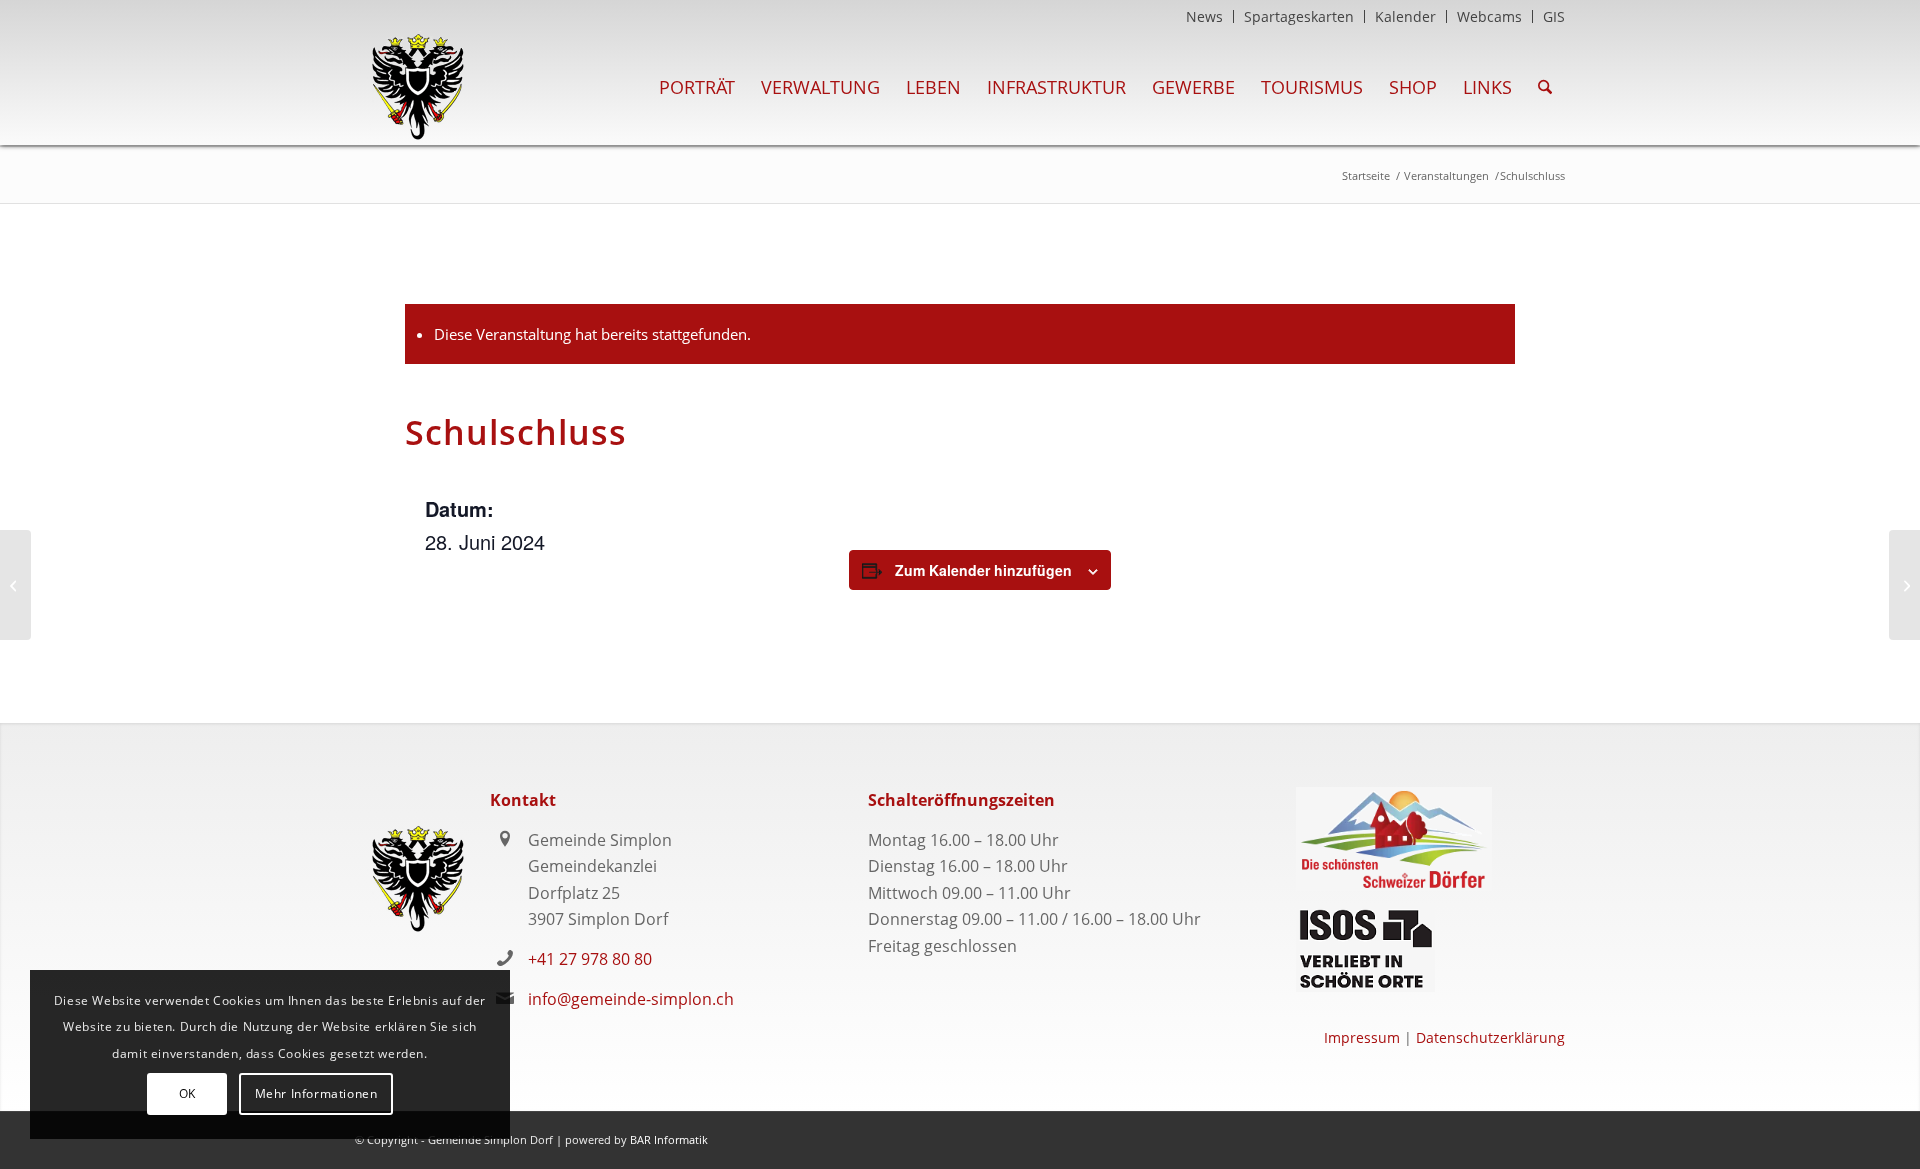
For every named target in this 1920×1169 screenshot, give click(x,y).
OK (187, 1093)
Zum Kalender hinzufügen (983, 570)
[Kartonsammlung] (15, 585)
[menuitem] (1205, 16)
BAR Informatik (669, 1139)
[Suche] (1545, 87)
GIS (1554, 16)
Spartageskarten (1299, 16)
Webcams (1489, 16)
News (1204, 16)
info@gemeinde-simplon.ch (631, 999)
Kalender (1405, 16)
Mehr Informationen (316, 1093)
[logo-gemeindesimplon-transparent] (417, 87)
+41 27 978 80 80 (590, 959)
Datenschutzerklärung (1490, 1037)
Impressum (1362, 1037)
